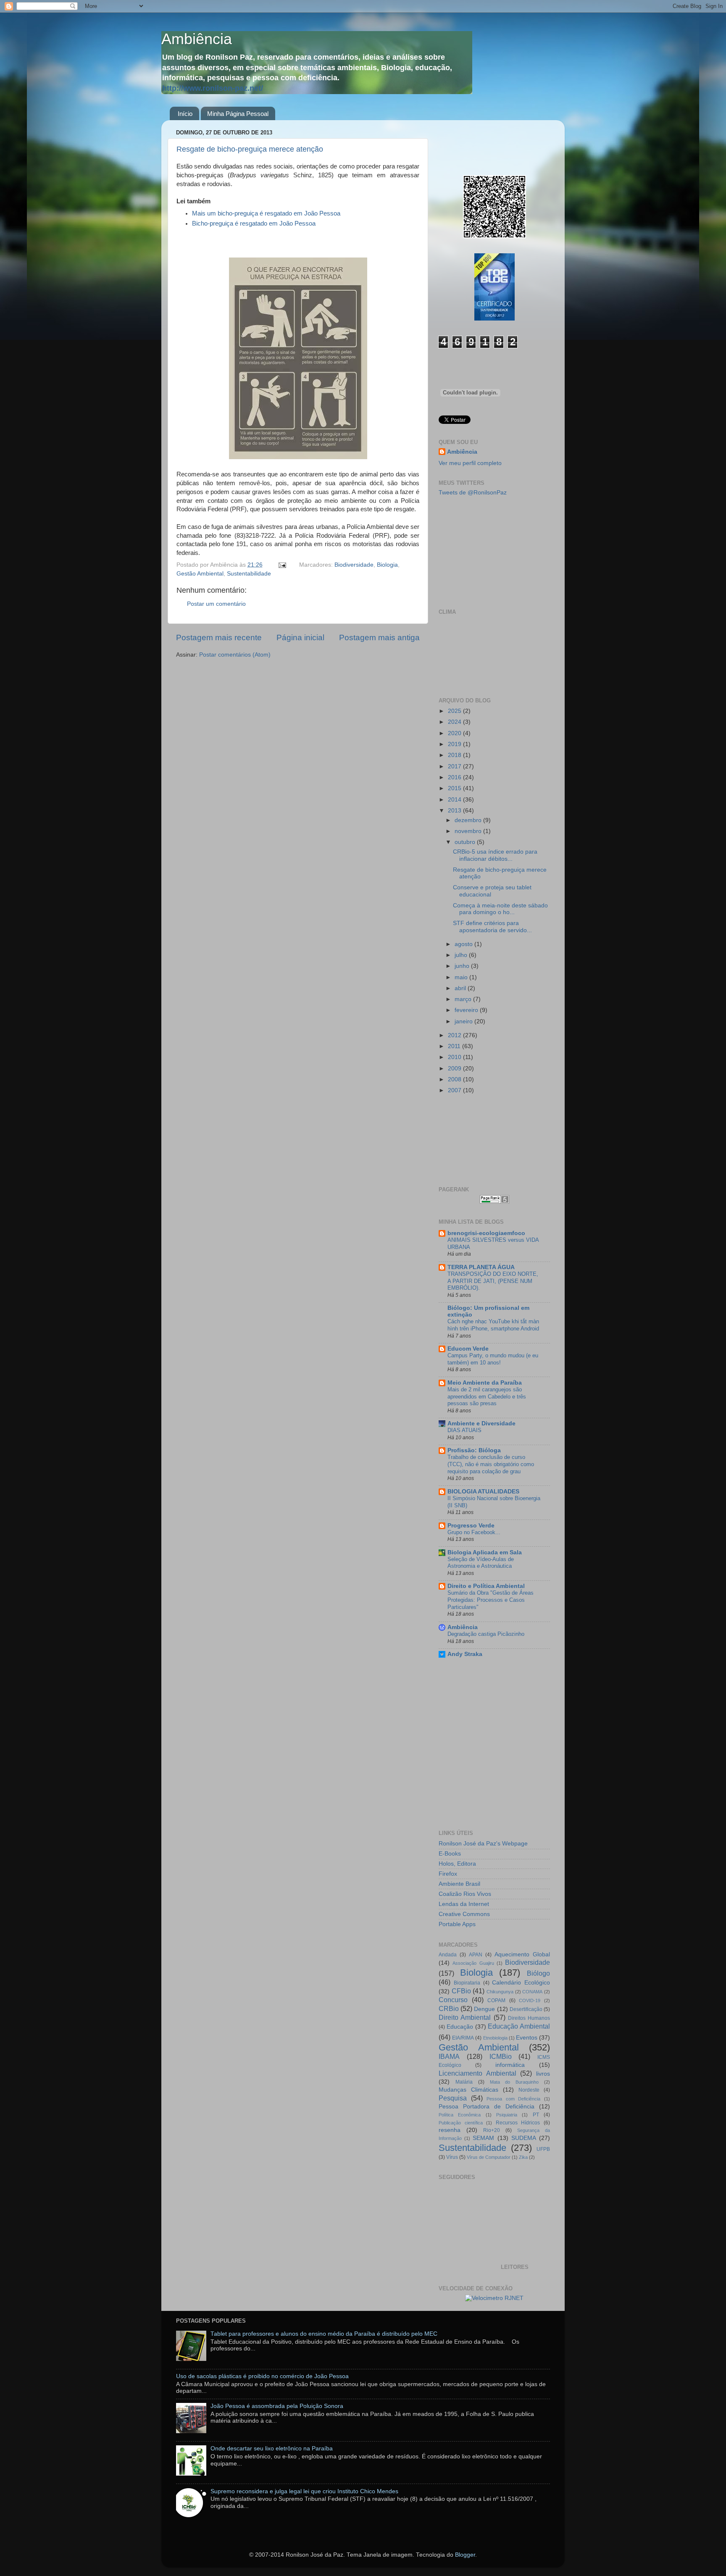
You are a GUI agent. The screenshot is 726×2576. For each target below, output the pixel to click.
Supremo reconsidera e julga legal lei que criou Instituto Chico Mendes (304, 2491)
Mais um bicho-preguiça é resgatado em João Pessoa (266, 213)
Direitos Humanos (529, 2018)
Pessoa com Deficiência (513, 2099)
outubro (466, 842)
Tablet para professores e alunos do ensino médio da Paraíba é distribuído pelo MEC (324, 2334)
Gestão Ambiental (200, 574)
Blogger (465, 2555)
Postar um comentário (216, 604)
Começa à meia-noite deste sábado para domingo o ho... (500, 909)
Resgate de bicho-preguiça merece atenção (250, 149)
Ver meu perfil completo (470, 463)
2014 (455, 800)
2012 (455, 1035)
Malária (464, 2082)
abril (461, 988)
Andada (448, 1955)
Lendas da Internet (464, 1904)
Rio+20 (492, 2130)
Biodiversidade (354, 565)
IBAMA (449, 2056)
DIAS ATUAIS (464, 1430)
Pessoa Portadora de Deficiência (487, 2107)
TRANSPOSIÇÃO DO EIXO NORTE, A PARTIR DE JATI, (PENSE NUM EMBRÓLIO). (493, 1281)
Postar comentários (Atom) (235, 655)
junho (463, 966)
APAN (476, 1955)
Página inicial (300, 637)
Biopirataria (467, 1983)
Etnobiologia (495, 2038)
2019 (455, 744)
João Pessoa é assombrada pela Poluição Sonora (277, 2406)
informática (510, 2065)
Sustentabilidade (249, 574)
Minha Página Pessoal (238, 114)
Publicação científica (461, 2123)
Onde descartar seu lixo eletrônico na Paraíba (272, 2449)
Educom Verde (468, 1349)
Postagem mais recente (219, 637)
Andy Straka (465, 1654)
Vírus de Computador (489, 2157)
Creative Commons (464, 1914)
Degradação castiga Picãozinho (486, 1634)
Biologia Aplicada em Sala (485, 1552)
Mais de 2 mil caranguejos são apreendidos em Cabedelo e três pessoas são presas (487, 1396)
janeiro (464, 1021)
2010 (455, 1057)
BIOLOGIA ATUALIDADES (483, 1492)
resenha (450, 2130)
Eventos (527, 2038)
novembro (469, 831)
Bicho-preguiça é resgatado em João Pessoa (254, 223)
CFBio (461, 1991)
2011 (455, 1046)
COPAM (496, 2000)
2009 (455, 1069)
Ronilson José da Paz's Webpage (483, 1844)
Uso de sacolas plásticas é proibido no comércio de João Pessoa (262, 2376)
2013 (455, 811)
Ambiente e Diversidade (481, 1423)
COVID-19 (530, 2000)
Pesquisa (453, 2098)
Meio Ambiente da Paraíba (485, 1383)
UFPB (543, 2149)
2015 (455, 788)
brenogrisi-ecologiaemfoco (486, 1233)
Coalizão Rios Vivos (465, 1894)
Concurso (453, 2000)
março (464, 999)
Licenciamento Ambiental (477, 2073)
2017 (455, 766)
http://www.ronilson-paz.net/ (213, 88)
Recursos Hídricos (518, 2123)
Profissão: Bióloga (474, 1450)
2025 (455, 711)
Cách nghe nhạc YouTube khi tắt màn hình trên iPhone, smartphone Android (493, 1325)
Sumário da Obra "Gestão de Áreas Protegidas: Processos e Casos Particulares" (491, 1600)
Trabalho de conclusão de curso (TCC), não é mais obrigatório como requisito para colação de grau (491, 1464)
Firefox (448, 1874)
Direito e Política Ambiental (486, 1586)
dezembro (469, 820)
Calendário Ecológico (521, 1983)
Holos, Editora (457, 1864)
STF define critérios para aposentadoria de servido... (492, 927)
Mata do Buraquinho (514, 2082)
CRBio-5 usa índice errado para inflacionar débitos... (495, 855)
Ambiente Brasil (459, 1884)
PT (536, 2115)
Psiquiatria (507, 2115)
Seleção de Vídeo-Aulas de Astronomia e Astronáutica (481, 1563)
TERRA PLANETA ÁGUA (481, 1267)
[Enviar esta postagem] (282, 565)
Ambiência (197, 39)
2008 (455, 1079)
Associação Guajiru (473, 1963)
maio (462, 977)
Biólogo (538, 1973)
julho (462, 955)
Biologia (387, 565)
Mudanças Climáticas (468, 2090)
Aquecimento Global (522, 1954)
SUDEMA (524, 2138)
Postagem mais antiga (379, 637)
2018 (455, 755)
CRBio (449, 2008)
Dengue (484, 2009)
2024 (455, 722)
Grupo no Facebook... (474, 1532)
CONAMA (532, 1992)
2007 (455, 1090)
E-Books (450, 1854)
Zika (523, 2157)
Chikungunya (500, 1992)
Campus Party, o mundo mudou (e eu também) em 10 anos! (493, 1359)
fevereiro (467, 1010)
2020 (455, 733)
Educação (460, 2027)
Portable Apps (457, 1924)
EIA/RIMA (463, 2038)
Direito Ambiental (465, 2017)
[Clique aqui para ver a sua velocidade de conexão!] (494, 2298)
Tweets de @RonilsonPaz (473, 493)
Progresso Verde (471, 1526)
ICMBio (501, 2056)
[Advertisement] (476, 1140)
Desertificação (526, 2009)
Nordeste (529, 2090)
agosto (464, 944)
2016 (455, 777)
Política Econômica (460, 2115)
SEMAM (483, 2138)
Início (185, 114)
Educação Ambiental (519, 2026)
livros (543, 2074)
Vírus (452, 2157)
